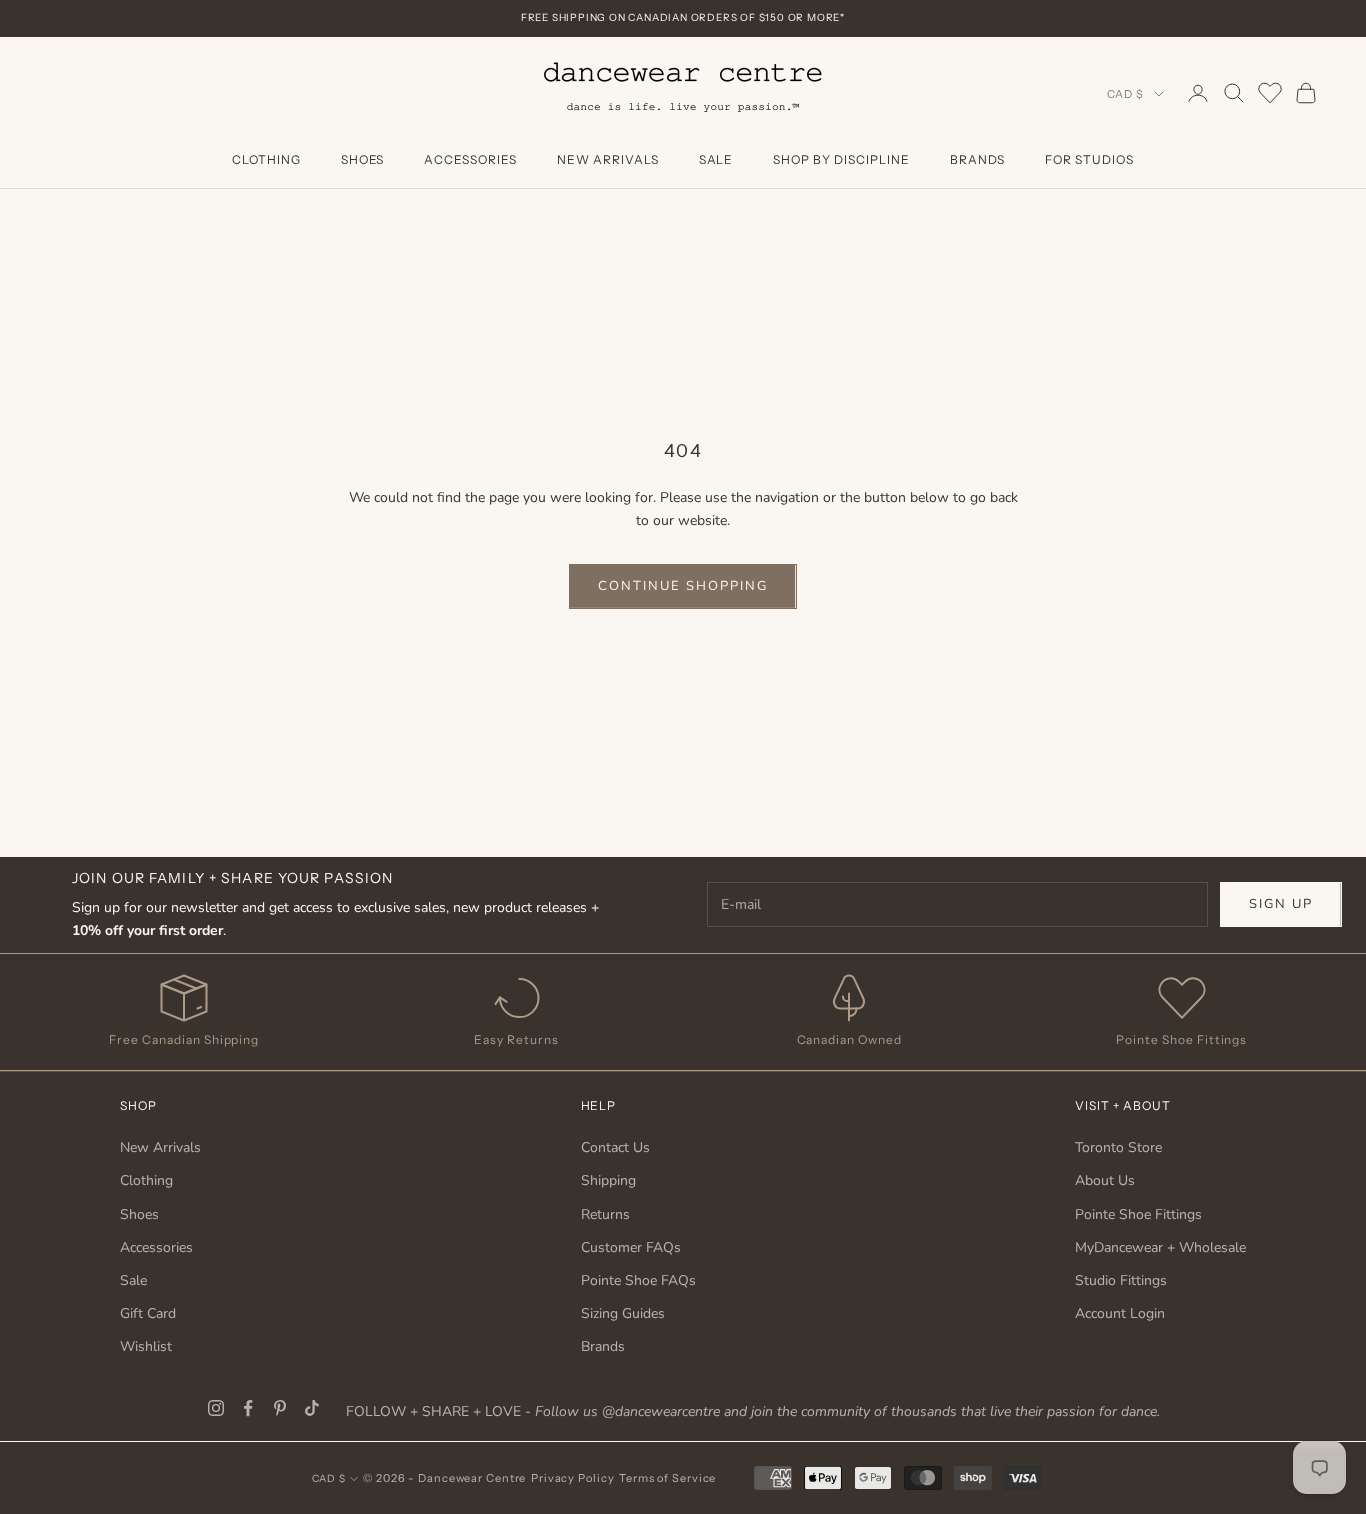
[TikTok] (312, 1408)
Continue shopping (682, 586)
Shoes (363, 159)
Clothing (266, 159)
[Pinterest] (280, 1408)
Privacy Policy (572, 1478)
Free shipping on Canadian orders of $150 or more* (683, 17)
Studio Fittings (1121, 1280)
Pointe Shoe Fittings (1138, 1214)
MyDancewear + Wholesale (1160, 1247)
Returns (605, 1214)
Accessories (470, 159)
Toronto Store (1118, 1147)
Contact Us (615, 1147)
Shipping (608, 1180)
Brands (978, 159)
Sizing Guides (623, 1313)
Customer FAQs (631, 1247)
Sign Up (1281, 904)
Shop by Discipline (841, 159)
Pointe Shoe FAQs (638, 1280)
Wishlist (146, 1346)
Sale (716, 159)
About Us (1105, 1180)
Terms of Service (667, 1478)
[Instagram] (216, 1408)
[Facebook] (248, 1408)
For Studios (1089, 159)
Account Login (1120, 1313)
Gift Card (148, 1313)
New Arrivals (608, 159)
